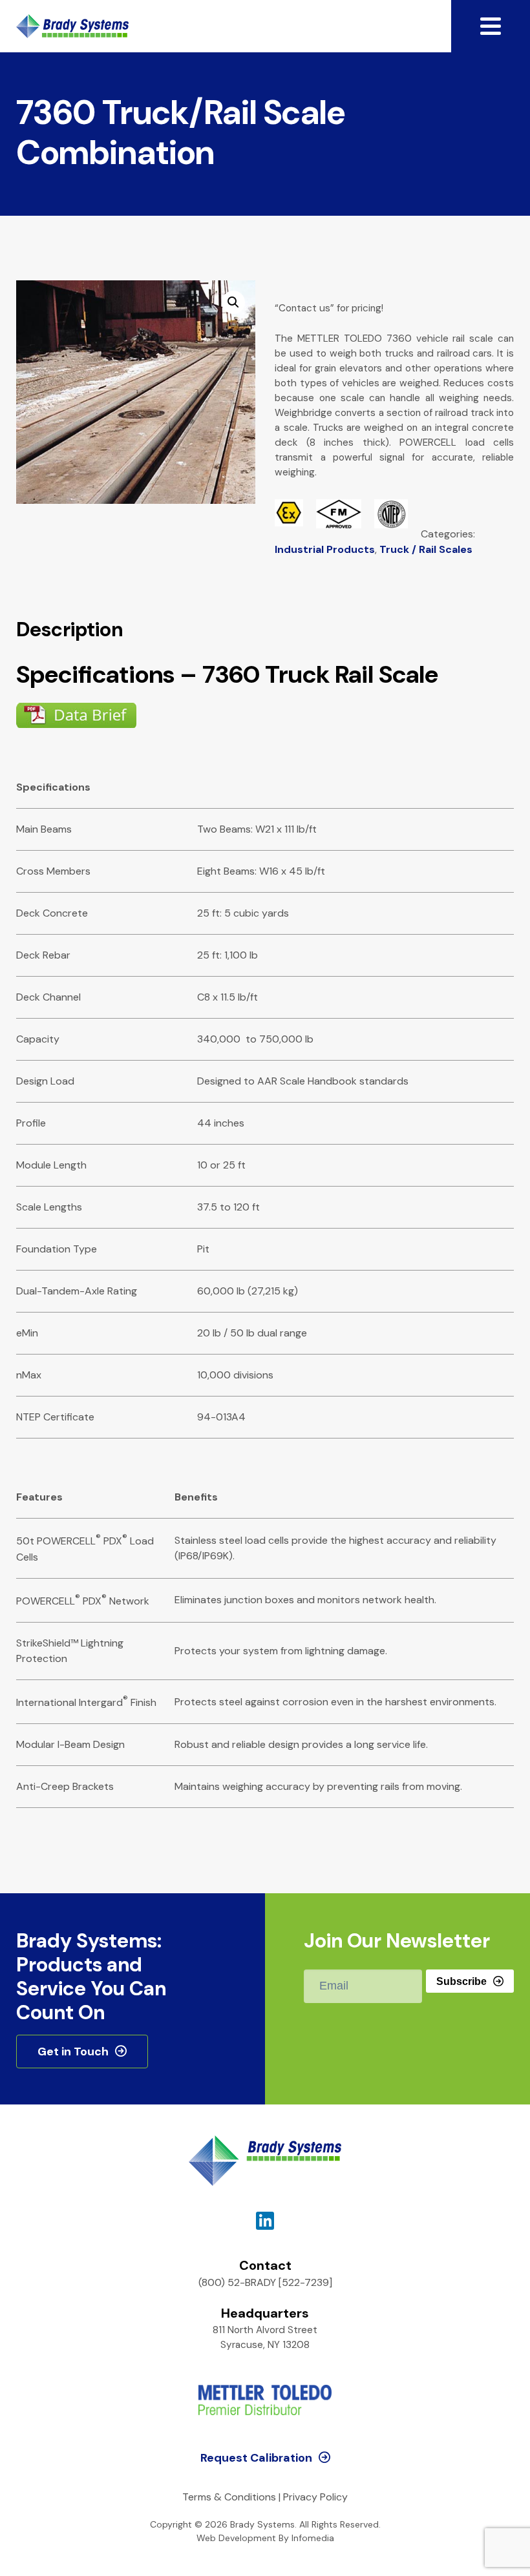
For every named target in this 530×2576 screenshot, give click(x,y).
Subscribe (461, 1981)
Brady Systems (72, 26)
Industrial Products (325, 549)
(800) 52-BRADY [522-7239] (265, 2282)
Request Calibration (256, 2458)
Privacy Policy (315, 2497)
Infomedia (313, 2538)
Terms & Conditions (229, 2497)
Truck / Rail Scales (426, 549)
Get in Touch (73, 2051)
